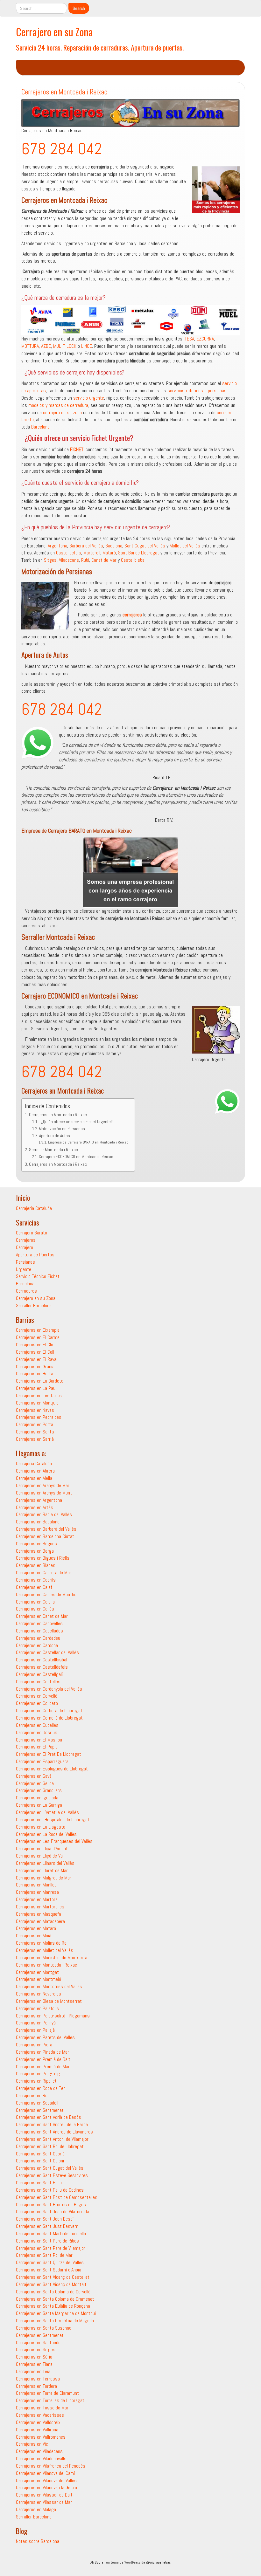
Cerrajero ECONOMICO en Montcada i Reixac (76, 1157)
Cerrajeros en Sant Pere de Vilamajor (51, 2248)
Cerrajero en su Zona (54, 32)
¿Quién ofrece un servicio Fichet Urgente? (76, 1122)
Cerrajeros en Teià (33, 2371)
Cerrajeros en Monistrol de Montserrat (53, 1958)
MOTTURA (30, 346)
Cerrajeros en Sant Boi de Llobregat (50, 2146)
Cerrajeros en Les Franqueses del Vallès (54, 1841)
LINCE (87, 346)
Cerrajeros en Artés (35, 1507)
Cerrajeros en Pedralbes (39, 1417)
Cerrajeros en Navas (35, 1410)
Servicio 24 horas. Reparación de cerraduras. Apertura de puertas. (100, 47)
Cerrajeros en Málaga (36, 2509)
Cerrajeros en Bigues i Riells (43, 1558)
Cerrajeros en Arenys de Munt (44, 1493)
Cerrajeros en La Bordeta (40, 1381)
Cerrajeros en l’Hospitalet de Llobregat (53, 1820)
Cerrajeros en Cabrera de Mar (44, 1573)
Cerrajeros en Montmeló (39, 1979)
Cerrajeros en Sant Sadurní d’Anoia (49, 2270)
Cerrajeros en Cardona (37, 1645)
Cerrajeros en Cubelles (37, 1725)
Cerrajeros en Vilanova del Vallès (46, 2480)
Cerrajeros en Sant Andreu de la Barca (52, 2124)
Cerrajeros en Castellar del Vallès (47, 1652)
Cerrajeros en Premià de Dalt (43, 2059)
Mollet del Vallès (185, 546)
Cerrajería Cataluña (34, 1208)
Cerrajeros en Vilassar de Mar (44, 2502)
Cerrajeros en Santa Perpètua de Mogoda (55, 2321)
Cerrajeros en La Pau (36, 1388)
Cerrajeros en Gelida (35, 1783)
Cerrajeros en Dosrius (37, 1732)
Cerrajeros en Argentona (39, 1500)
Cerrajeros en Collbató (37, 1703)
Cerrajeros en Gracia (35, 1367)
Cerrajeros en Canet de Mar (42, 1616)
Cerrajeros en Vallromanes (41, 2437)
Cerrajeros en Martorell (38, 1899)
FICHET (77, 449)
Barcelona (40, 427)
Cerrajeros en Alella (34, 1478)
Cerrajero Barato (32, 1233)
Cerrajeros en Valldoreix (38, 2422)
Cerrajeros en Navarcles (39, 1994)
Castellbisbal (133, 560)
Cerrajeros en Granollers (39, 1790)
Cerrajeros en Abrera (35, 1471)
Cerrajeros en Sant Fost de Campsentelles (57, 2197)
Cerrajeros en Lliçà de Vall (40, 1856)
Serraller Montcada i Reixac (53, 1150)
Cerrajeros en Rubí (33, 2095)
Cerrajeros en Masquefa (39, 1914)
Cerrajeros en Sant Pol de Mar (44, 2255)
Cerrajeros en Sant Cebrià (40, 2154)
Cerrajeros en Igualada (37, 1798)
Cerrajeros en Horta (35, 1374)
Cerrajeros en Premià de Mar (43, 2067)
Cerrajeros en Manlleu (36, 1885)
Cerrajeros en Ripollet (36, 2081)
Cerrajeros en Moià (34, 1936)
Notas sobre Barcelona (38, 2541)
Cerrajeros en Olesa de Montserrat (49, 2001)
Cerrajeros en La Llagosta (41, 1827)
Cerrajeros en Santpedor (39, 2342)
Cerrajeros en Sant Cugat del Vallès (50, 2168)
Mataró (109, 553)
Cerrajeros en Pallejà (35, 2030)
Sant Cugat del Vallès (145, 546)
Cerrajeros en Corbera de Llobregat (49, 1710)
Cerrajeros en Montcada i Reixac (58, 1115)
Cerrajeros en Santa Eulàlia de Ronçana (53, 2306)
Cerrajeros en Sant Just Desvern (47, 2226)
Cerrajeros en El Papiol (37, 1747)
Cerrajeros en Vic (32, 2444)
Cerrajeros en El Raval (37, 1359)
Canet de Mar (104, 560)
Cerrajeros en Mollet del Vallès (45, 1950)
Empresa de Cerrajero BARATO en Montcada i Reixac (88, 1142)
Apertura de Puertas (35, 1255)
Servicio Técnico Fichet (38, 1276)
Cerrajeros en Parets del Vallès (45, 2037)
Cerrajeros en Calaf (34, 1587)
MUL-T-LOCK (65, 346)
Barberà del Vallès (86, 546)
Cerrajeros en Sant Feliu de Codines (50, 2190)
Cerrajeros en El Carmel (38, 1337)
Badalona (114, 546)
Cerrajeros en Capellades (39, 1631)
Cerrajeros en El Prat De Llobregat (49, 1754)
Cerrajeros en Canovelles (39, 1623)
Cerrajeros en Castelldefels (42, 1667)
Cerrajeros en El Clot (35, 1345)
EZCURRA (205, 339)
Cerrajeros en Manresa (37, 1892)
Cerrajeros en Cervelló (37, 1696)
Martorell (92, 553)
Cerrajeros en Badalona (38, 1522)
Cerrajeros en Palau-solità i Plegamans (53, 2016)
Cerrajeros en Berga (35, 1551)
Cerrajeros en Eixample (38, 1330)
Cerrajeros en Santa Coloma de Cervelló (53, 2292)
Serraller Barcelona (34, 1305)
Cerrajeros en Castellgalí (39, 1674)
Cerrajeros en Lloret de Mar (42, 1870)
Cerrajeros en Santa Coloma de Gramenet (55, 2299)
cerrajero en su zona (62, 412)
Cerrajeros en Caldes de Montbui (47, 1594)
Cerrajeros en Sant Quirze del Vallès (50, 2262)
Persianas (25, 1262)
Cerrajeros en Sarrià (35, 1439)
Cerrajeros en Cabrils (36, 1580)
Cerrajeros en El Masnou (39, 1740)
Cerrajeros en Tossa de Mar (42, 2408)
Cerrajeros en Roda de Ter (40, 2088)
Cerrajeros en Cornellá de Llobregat (49, 1718)
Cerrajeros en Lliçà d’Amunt (42, 1848)
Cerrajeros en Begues (36, 1544)
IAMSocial (97, 2562)
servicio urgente (89, 398)
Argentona (57, 546)
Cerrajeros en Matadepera (40, 1921)
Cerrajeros (26, 1240)
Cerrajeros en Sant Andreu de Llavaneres (54, 2132)
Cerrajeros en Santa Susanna (44, 2328)
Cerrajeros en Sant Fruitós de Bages (51, 2205)
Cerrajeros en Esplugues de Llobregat (52, 1769)
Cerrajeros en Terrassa (38, 2379)
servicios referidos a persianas (197, 391)
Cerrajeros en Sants (35, 1432)
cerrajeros (132, 615)
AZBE (46, 346)
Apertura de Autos (55, 1136)
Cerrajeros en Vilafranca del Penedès (51, 2466)
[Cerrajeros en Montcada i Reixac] (130, 113)
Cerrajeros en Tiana (34, 2364)
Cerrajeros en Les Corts (39, 1395)
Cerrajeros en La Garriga (39, 1805)
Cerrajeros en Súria (34, 2357)
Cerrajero (25, 1247)
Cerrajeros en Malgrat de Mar (44, 1878)
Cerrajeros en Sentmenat (40, 2110)
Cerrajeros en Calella (35, 1602)
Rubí (85, 560)
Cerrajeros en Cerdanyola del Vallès (49, 1689)
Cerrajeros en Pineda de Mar (42, 2052)
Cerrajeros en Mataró (36, 1928)
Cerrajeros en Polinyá (36, 2023)
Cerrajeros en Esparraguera (42, 1761)
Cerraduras (26, 1291)
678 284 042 (62, 149)
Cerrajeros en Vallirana (37, 2430)
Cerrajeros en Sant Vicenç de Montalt (51, 2284)
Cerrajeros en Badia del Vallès (44, 1514)
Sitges (50, 560)
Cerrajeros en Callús (35, 1609)
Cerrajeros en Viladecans (39, 2451)
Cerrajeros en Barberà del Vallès (46, 1529)
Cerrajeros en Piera (34, 2045)
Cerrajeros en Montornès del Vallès (49, 1986)
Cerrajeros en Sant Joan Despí (45, 2219)
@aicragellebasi (159, 2562)
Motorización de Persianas (62, 1129)
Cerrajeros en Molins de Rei (42, 1943)
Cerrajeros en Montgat (37, 1972)
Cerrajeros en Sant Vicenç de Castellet (53, 2277)
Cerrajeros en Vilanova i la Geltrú (46, 2487)
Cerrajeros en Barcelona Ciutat (45, 1536)
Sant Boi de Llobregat (139, 553)
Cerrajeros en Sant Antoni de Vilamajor (52, 2139)
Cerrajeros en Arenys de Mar (43, 1485)
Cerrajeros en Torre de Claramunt (47, 2393)
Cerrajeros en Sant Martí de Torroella (51, 2233)
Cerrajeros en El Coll (35, 1352)
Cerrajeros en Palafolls (37, 2008)
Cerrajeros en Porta (35, 1424)
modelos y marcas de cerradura (58, 405)
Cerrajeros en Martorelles (40, 1907)
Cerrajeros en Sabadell (37, 2103)
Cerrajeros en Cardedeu (38, 1638)
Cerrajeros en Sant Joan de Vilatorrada (53, 2212)
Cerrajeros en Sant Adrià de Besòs (49, 2117)
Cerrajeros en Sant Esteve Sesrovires (52, 2175)
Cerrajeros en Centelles (38, 1682)
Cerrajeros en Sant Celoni (40, 2161)
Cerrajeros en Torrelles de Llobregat (50, 2400)
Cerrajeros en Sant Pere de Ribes (47, 2241)
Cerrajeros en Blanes (36, 1565)
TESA (189, 339)
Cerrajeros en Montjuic (37, 1403)
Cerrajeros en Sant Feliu (39, 2183)
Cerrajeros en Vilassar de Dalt (44, 2495)
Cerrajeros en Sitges (36, 2349)
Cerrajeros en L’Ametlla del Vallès (47, 1812)
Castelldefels (69, 553)
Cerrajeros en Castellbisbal (42, 1660)
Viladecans (69, 560)
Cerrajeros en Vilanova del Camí (45, 2473)
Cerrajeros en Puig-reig (38, 2074)
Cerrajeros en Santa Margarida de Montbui (56, 2313)
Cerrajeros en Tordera (36, 2386)
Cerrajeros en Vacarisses (40, 2415)
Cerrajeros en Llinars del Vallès (45, 1863)
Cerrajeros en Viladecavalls (41, 2459)
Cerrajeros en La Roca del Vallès (46, 1834)
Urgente (24, 1269)
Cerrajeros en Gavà (34, 1776)
